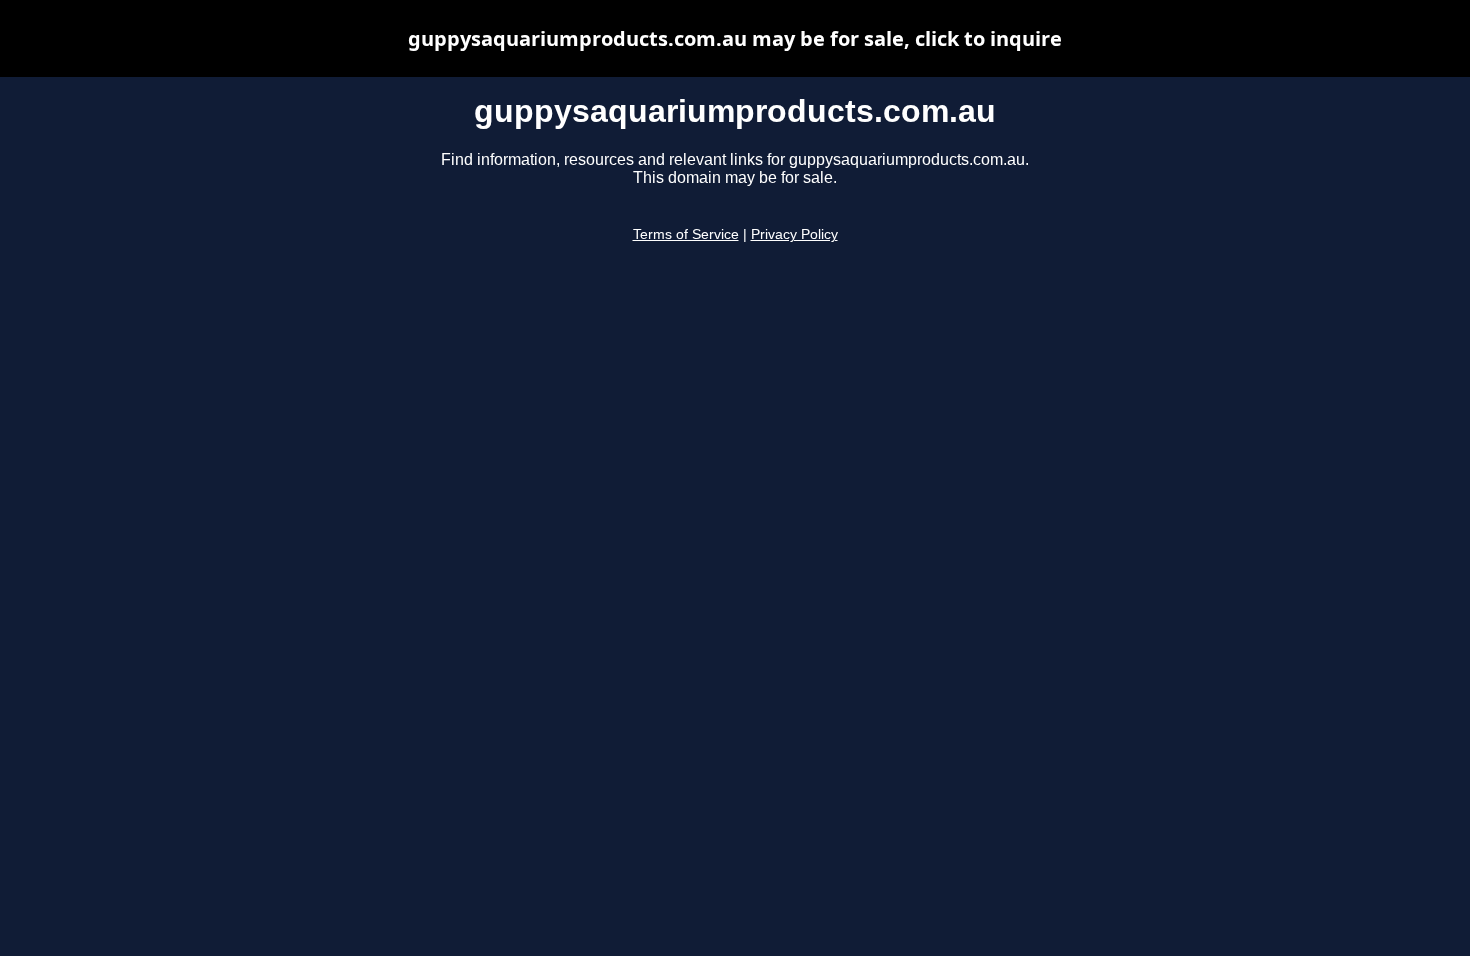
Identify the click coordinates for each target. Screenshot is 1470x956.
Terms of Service (686, 234)
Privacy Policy (794, 234)
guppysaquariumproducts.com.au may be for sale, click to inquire (735, 38)
